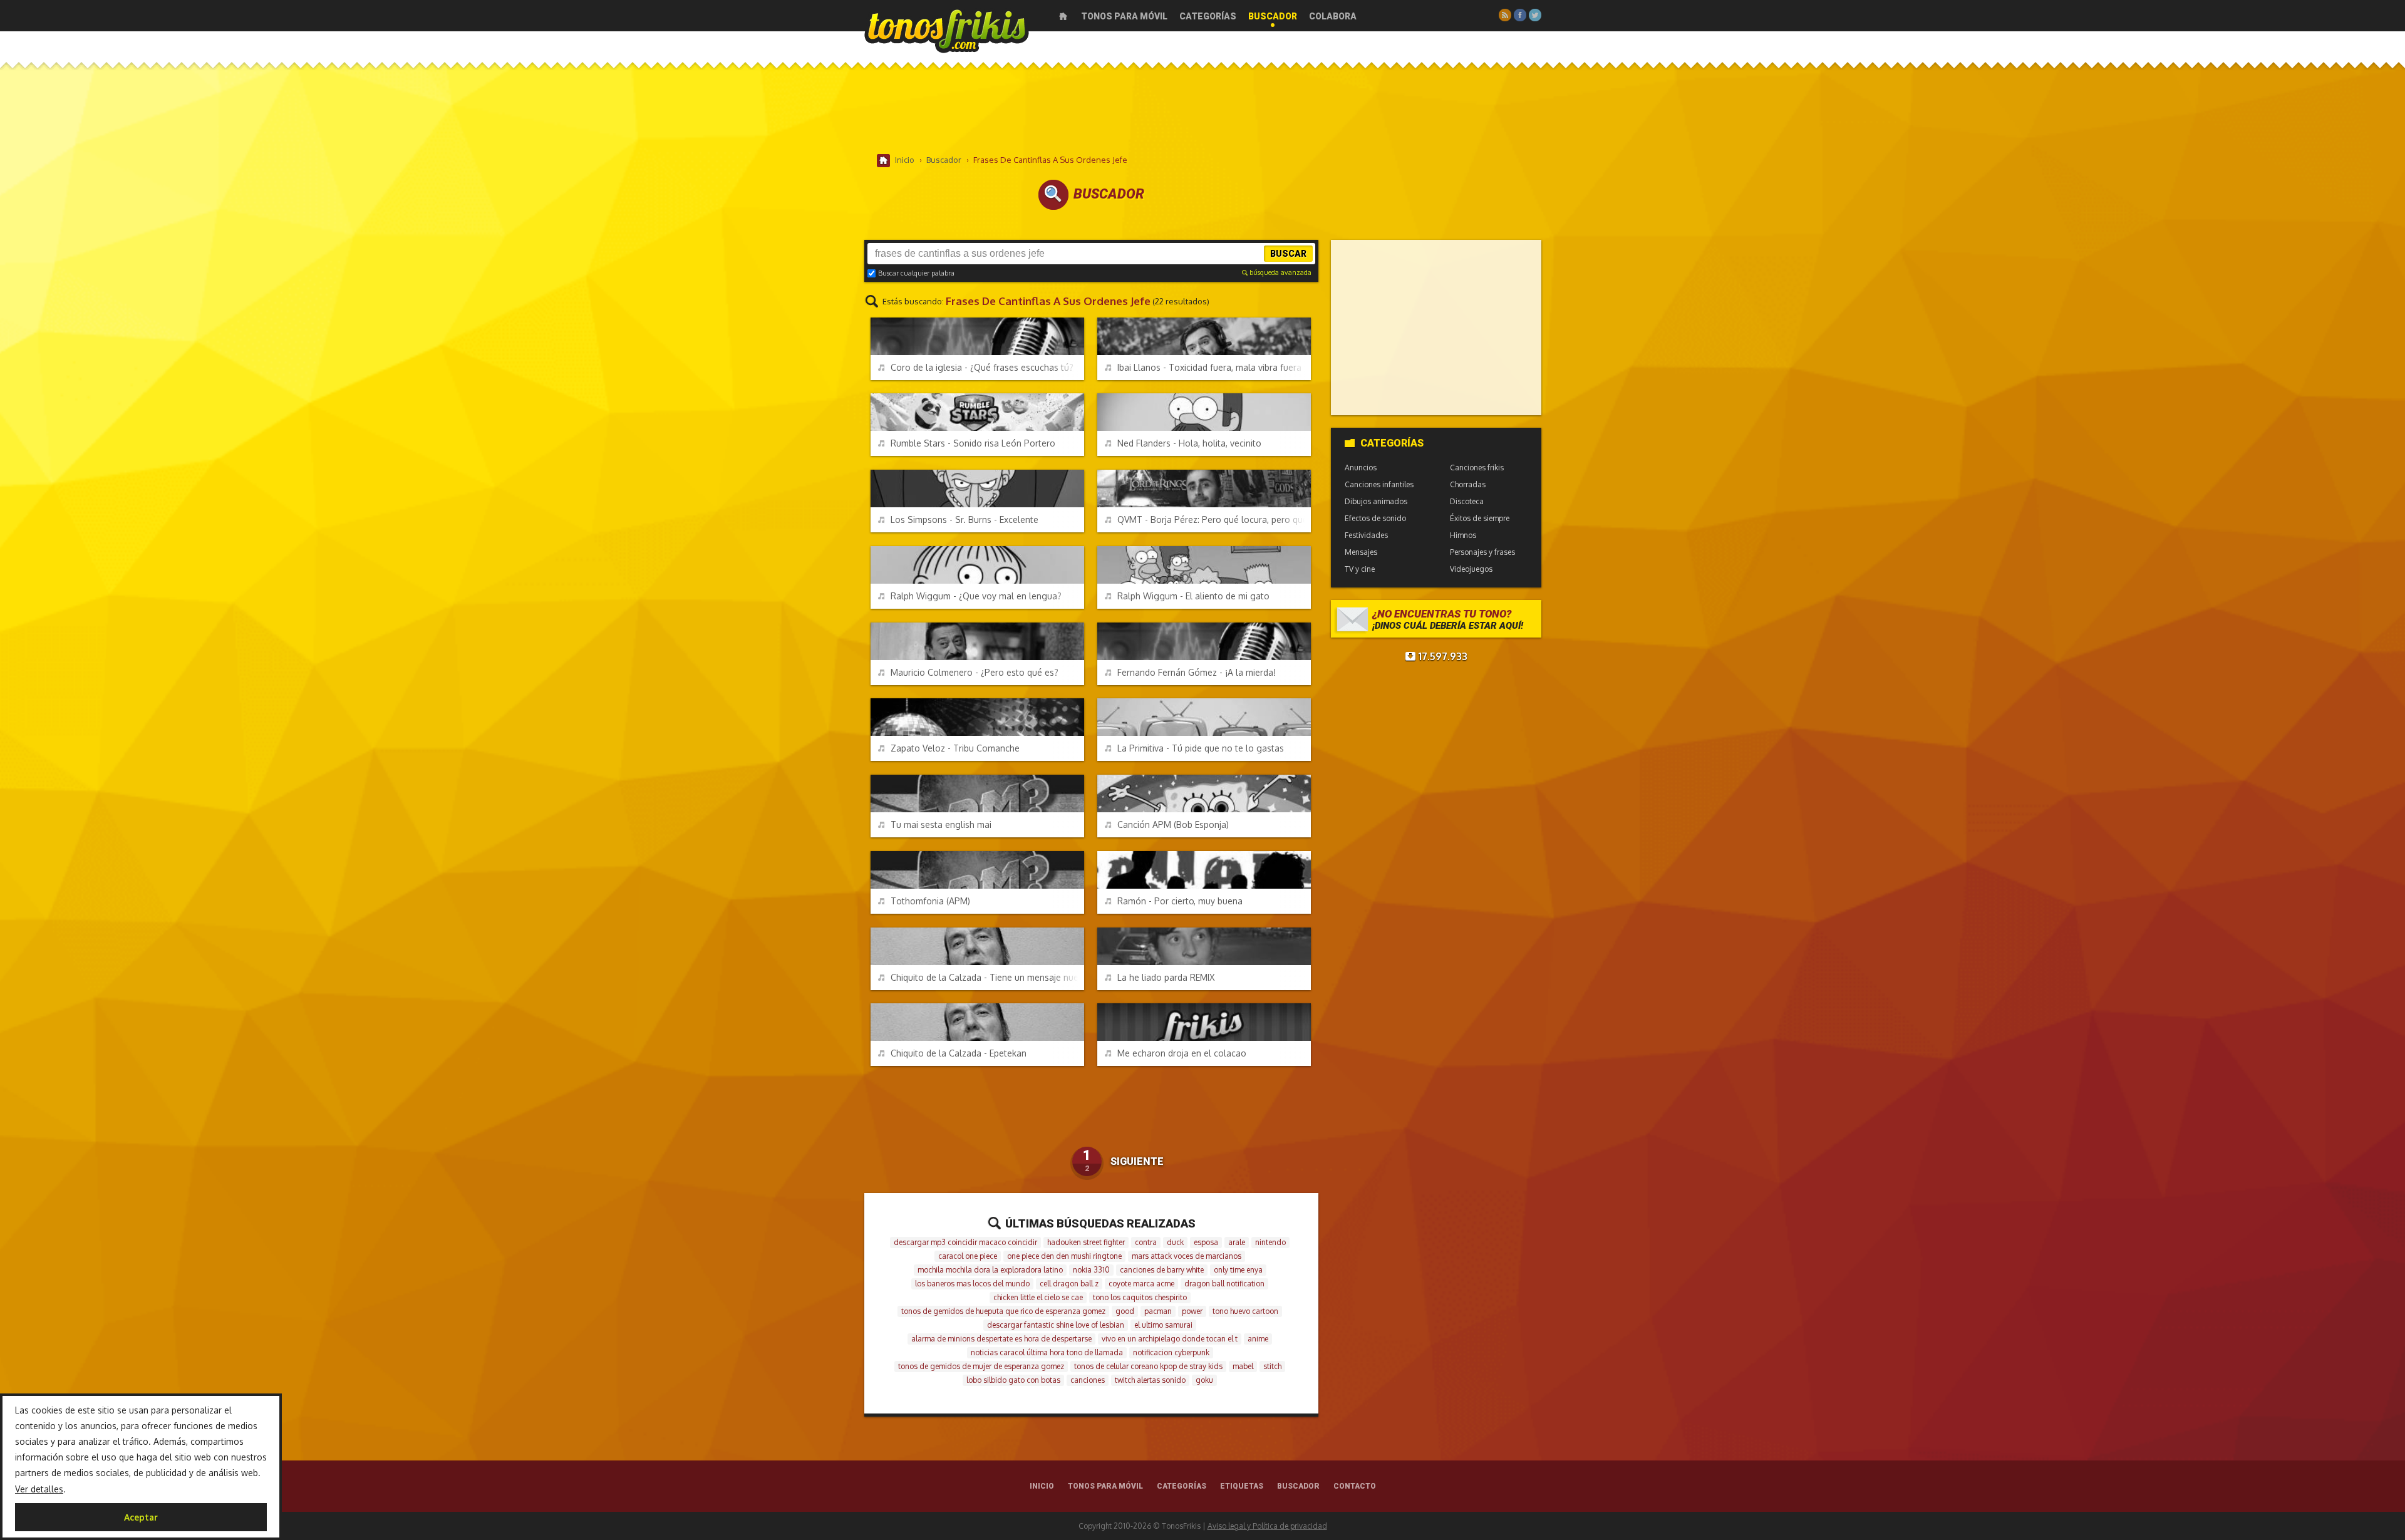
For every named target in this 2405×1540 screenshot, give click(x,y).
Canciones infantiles (1379, 484)
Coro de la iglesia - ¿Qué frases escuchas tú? (982, 367)
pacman (1158, 1311)
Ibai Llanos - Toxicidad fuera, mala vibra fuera (1209, 367)
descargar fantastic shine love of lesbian (1056, 1325)
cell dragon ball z (1069, 1284)
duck (1175, 1242)
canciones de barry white (1162, 1270)
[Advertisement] (1202, 112)
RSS (1505, 15)
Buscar (1288, 254)
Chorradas (1468, 484)
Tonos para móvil (1124, 16)
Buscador (1273, 16)
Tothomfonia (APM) (930, 901)
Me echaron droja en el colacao (1182, 1053)
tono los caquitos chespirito (1140, 1297)
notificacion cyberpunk (1171, 1352)
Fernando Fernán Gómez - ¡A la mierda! (1197, 672)
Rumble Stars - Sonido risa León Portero (973, 443)
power (1192, 1311)
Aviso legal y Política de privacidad (1267, 1526)
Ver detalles (39, 1489)
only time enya (1238, 1270)
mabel (1243, 1366)
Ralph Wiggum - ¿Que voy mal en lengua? (976, 596)
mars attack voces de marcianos (1187, 1256)
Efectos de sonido (1375, 518)
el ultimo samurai (1163, 1325)
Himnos (1463, 535)
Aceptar (141, 1517)
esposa (1206, 1242)
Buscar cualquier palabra (916, 273)
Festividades (1366, 535)
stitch (1272, 1366)
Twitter (1535, 15)
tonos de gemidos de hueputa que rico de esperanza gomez (1003, 1311)
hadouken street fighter (1086, 1242)
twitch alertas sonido (1150, 1380)
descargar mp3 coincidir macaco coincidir (965, 1242)
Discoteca (1467, 501)
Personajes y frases (1482, 552)
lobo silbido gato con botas (1013, 1380)
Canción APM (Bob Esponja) (1173, 824)
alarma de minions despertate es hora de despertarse (1001, 1339)
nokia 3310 (1091, 1270)
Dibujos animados (1376, 501)
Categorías (1208, 16)
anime (1258, 1339)
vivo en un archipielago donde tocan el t (1170, 1339)
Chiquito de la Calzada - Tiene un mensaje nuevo (987, 977)
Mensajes (1361, 552)
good (1125, 1311)
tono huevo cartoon (1245, 1311)
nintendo (1270, 1242)
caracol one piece (968, 1256)
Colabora (1333, 16)
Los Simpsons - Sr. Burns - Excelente (965, 519)
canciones (1088, 1380)
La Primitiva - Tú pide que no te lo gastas (1201, 748)
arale (1237, 1242)
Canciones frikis (1477, 468)
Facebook (1520, 15)
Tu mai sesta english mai (941, 824)
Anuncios (1361, 468)
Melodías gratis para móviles (947, 30)
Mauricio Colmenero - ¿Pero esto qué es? (975, 672)
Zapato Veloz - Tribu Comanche (955, 748)
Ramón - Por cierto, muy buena (1180, 901)
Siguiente (1137, 1161)
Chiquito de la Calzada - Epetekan (959, 1053)
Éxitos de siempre (1480, 518)
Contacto (1355, 1486)
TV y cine (1360, 569)
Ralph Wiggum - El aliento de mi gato (1193, 596)
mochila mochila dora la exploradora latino (990, 1270)
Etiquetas (1242, 1486)
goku (1204, 1380)
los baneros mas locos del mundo (972, 1284)
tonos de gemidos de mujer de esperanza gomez (981, 1366)
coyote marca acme (1141, 1284)
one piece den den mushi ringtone (1064, 1256)
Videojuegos (1471, 569)
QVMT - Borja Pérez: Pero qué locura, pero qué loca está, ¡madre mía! (1214, 519)
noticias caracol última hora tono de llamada (1047, 1352)
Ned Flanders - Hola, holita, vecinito (1189, 443)
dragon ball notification (1224, 1284)
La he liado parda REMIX (1166, 977)
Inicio (1063, 16)
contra (1146, 1242)
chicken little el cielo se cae (1038, 1297)
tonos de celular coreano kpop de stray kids (1148, 1366)
